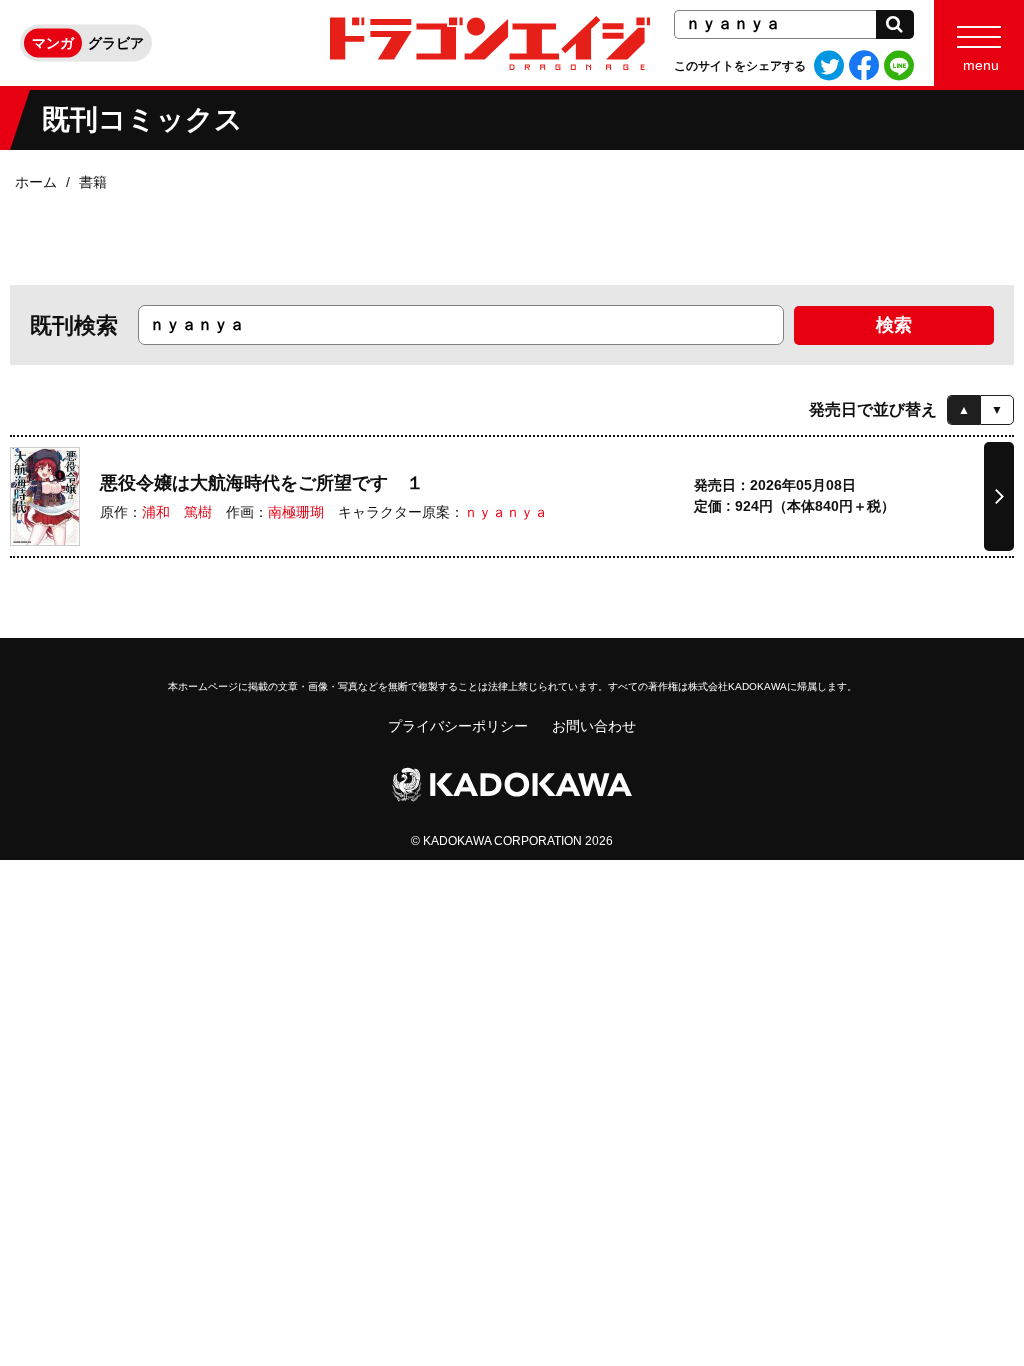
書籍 (93, 182)
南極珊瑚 (296, 512)
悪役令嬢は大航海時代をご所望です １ (262, 483)
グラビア (116, 43)
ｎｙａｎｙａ (506, 512)
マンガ (53, 43)
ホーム (36, 182)
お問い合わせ (594, 726)
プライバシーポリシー (458, 726)
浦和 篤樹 (177, 512)
